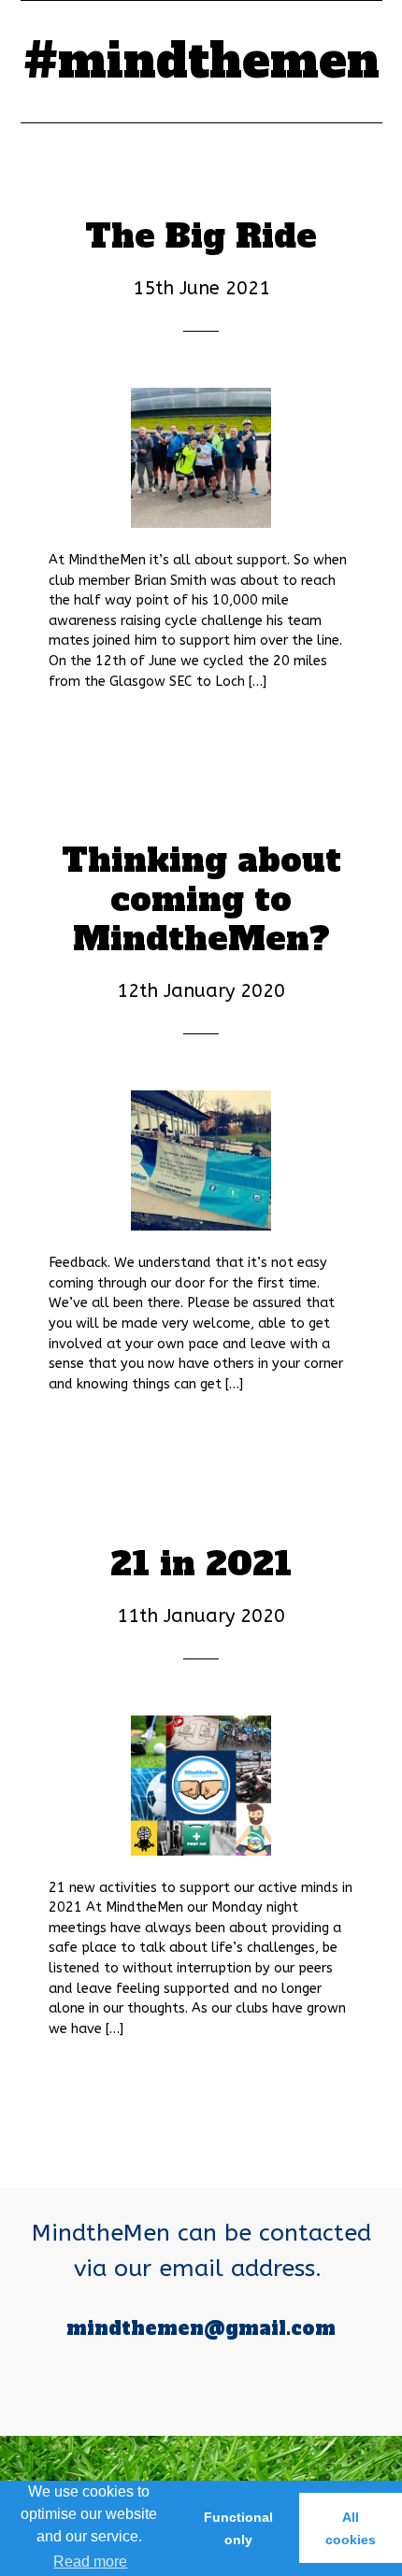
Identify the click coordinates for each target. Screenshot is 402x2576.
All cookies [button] (351, 2528)
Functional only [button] (238, 2528)
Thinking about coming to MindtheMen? (201, 900)
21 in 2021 (201, 1564)
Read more (90, 2562)
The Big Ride (201, 236)
